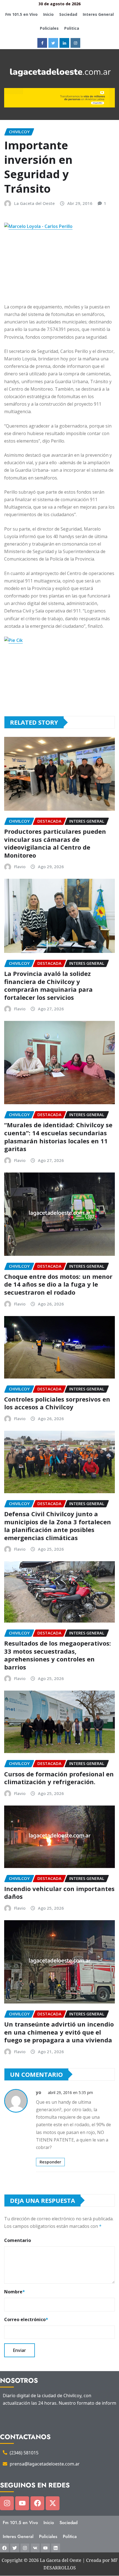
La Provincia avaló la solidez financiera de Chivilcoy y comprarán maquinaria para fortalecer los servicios (48, 985)
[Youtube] (22, 2503)
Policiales (49, 28)
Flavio (20, 867)
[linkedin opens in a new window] (64, 43)
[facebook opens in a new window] (42, 43)
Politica (72, 28)
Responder (50, 2162)
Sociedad (68, 14)
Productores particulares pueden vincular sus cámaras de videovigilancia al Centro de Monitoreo (55, 843)
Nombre (15, 2292)
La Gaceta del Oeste (34, 203)
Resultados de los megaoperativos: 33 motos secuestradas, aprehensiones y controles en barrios (58, 1655)
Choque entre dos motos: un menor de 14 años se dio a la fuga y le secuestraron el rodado (58, 1284)
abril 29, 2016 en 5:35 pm (70, 2092)
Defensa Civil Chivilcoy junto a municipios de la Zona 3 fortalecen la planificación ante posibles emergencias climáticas (58, 1526)
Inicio (48, 14)
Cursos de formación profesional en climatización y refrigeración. (59, 1778)
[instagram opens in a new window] (75, 43)
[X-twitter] (53, 2503)
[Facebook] (37, 2503)
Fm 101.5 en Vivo (21, 14)
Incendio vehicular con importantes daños (59, 1893)
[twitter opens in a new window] (53, 43)
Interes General (98, 14)
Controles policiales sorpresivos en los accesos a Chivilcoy (57, 1403)
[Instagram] (7, 2503)
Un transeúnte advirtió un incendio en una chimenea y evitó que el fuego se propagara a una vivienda (59, 2032)
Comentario (18, 2240)
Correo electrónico (26, 2319)
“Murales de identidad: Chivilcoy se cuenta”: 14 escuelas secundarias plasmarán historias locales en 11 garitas (58, 1137)
